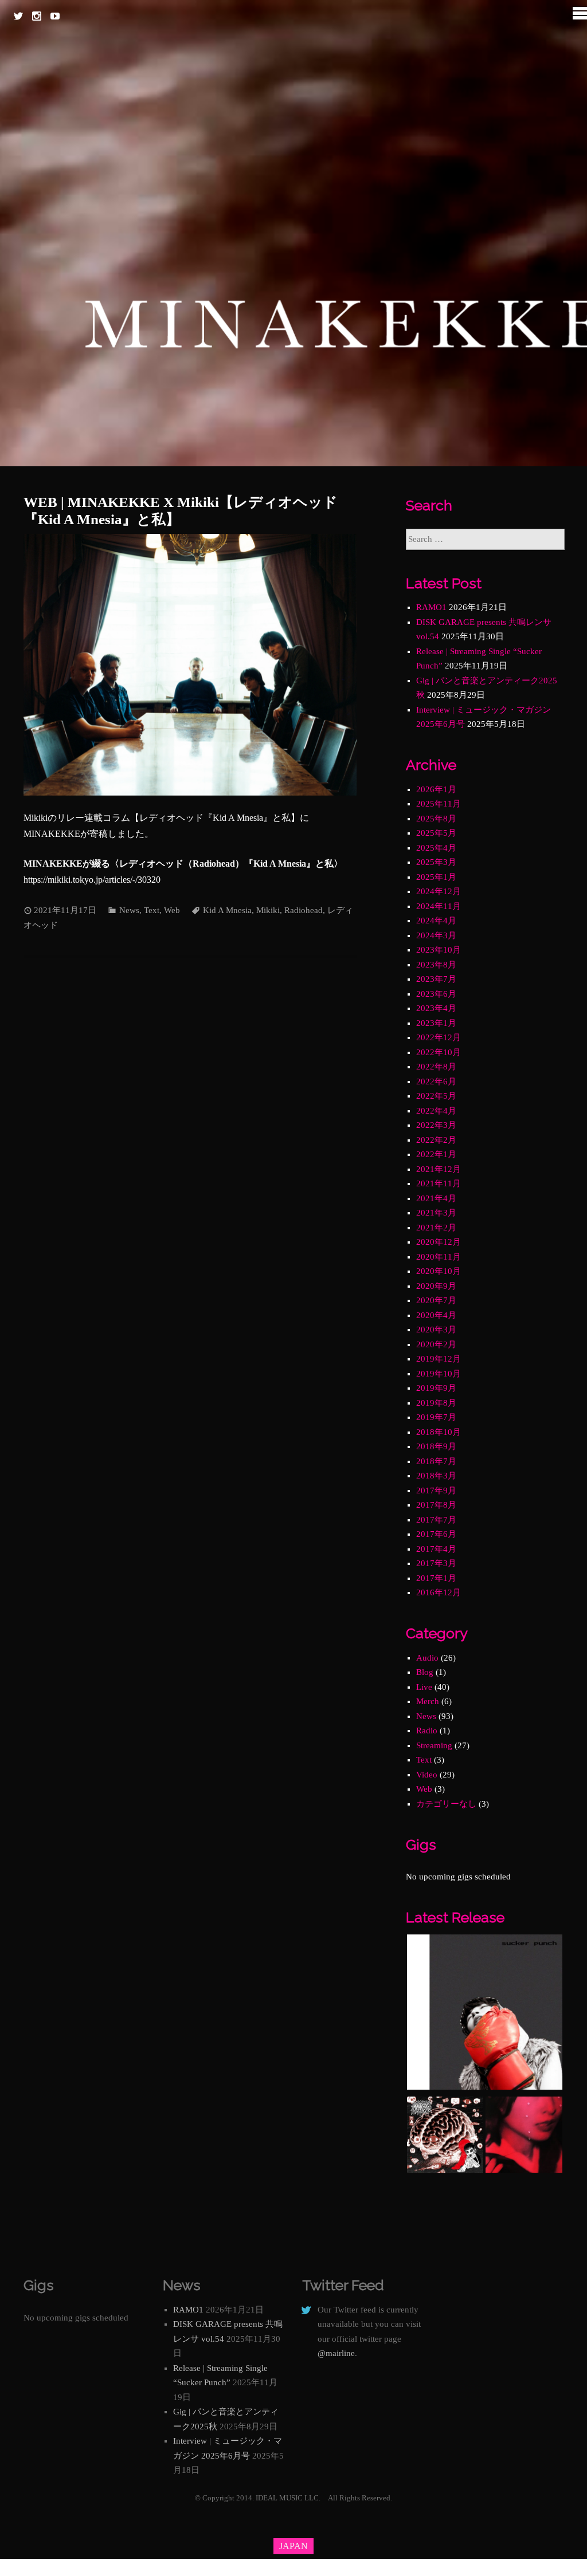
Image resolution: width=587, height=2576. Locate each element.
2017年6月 (436, 1534)
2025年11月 (439, 804)
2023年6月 (436, 994)
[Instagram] (37, 16)
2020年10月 (439, 1271)
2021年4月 (436, 1198)
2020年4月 (436, 1315)
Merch (428, 1701)
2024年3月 (436, 935)
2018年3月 (436, 1476)
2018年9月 (436, 1446)
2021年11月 (439, 1183)
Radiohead (304, 910)
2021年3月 (436, 1213)
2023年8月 (436, 965)
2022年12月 (439, 1037)
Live (424, 1687)
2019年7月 (436, 1417)
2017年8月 (436, 1505)
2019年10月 (439, 1374)
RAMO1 (431, 607)
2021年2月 (436, 1228)
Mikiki (268, 910)
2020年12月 (439, 1242)
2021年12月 (439, 1169)
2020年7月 (436, 1300)
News (129, 910)
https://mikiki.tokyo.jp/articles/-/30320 (92, 880)
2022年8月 (436, 1067)
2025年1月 (436, 877)
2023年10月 (439, 950)
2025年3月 (436, 862)
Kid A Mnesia (227, 910)
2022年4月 (436, 1111)
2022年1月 (436, 1154)
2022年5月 (436, 1096)
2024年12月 (439, 891)
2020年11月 (439, 1257)
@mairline (336, 2353)
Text (152, 910)
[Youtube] (55, 16)
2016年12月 (439, 1592)
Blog (425, 1672)
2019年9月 (436, 1388)
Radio (427, 1731)
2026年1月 (436, 789)
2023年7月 (436, 979)
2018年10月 (439, 1432)
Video (427, 1775)
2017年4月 (436, 1549)
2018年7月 (436, 1461)
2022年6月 (436, 1081)
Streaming (434, 1745)
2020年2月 (436, 1344)
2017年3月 (436, 1563)
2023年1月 (436, 1023)
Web (172, 910)
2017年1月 (436, 1578)
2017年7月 (436, 1520)
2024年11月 (439, 906)
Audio (427, 1658)
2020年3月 (436, 1330)
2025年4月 (436, 848)
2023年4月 (436, 1008)
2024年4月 (436, 921)
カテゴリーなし (446, 1804)
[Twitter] (18, 16)
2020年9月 (436, 1286)
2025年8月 (436, 819)
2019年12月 (439, 1359)
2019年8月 (436, 1403)
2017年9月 (436, 1490)
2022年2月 (436, 1140)
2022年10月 (439, 1052)
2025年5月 (436, 833)
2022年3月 (436, 1125)
